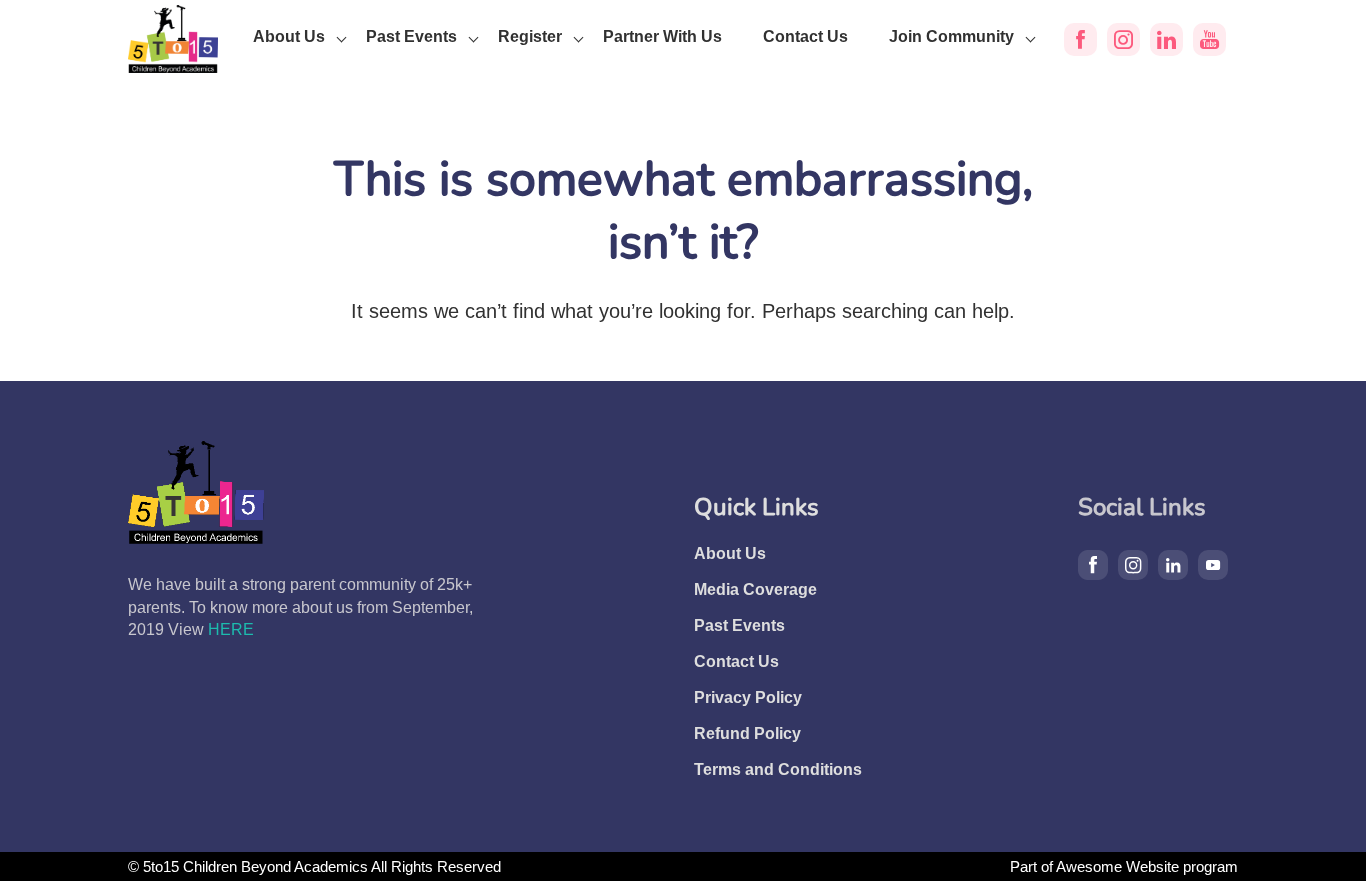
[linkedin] (1166, 39)
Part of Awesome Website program (1124, 866)
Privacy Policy (748, 697)
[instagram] (1123, 39)
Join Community (951, 36)
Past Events (411, 36)
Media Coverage (755, 589)
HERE (231, 629)
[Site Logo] (173, 39)
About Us (289, 36)
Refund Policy (747, 733)
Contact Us (805, 36)
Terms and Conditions (778, 769)
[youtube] (1209, 39)
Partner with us (662, 36)
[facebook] (1080, 39)
